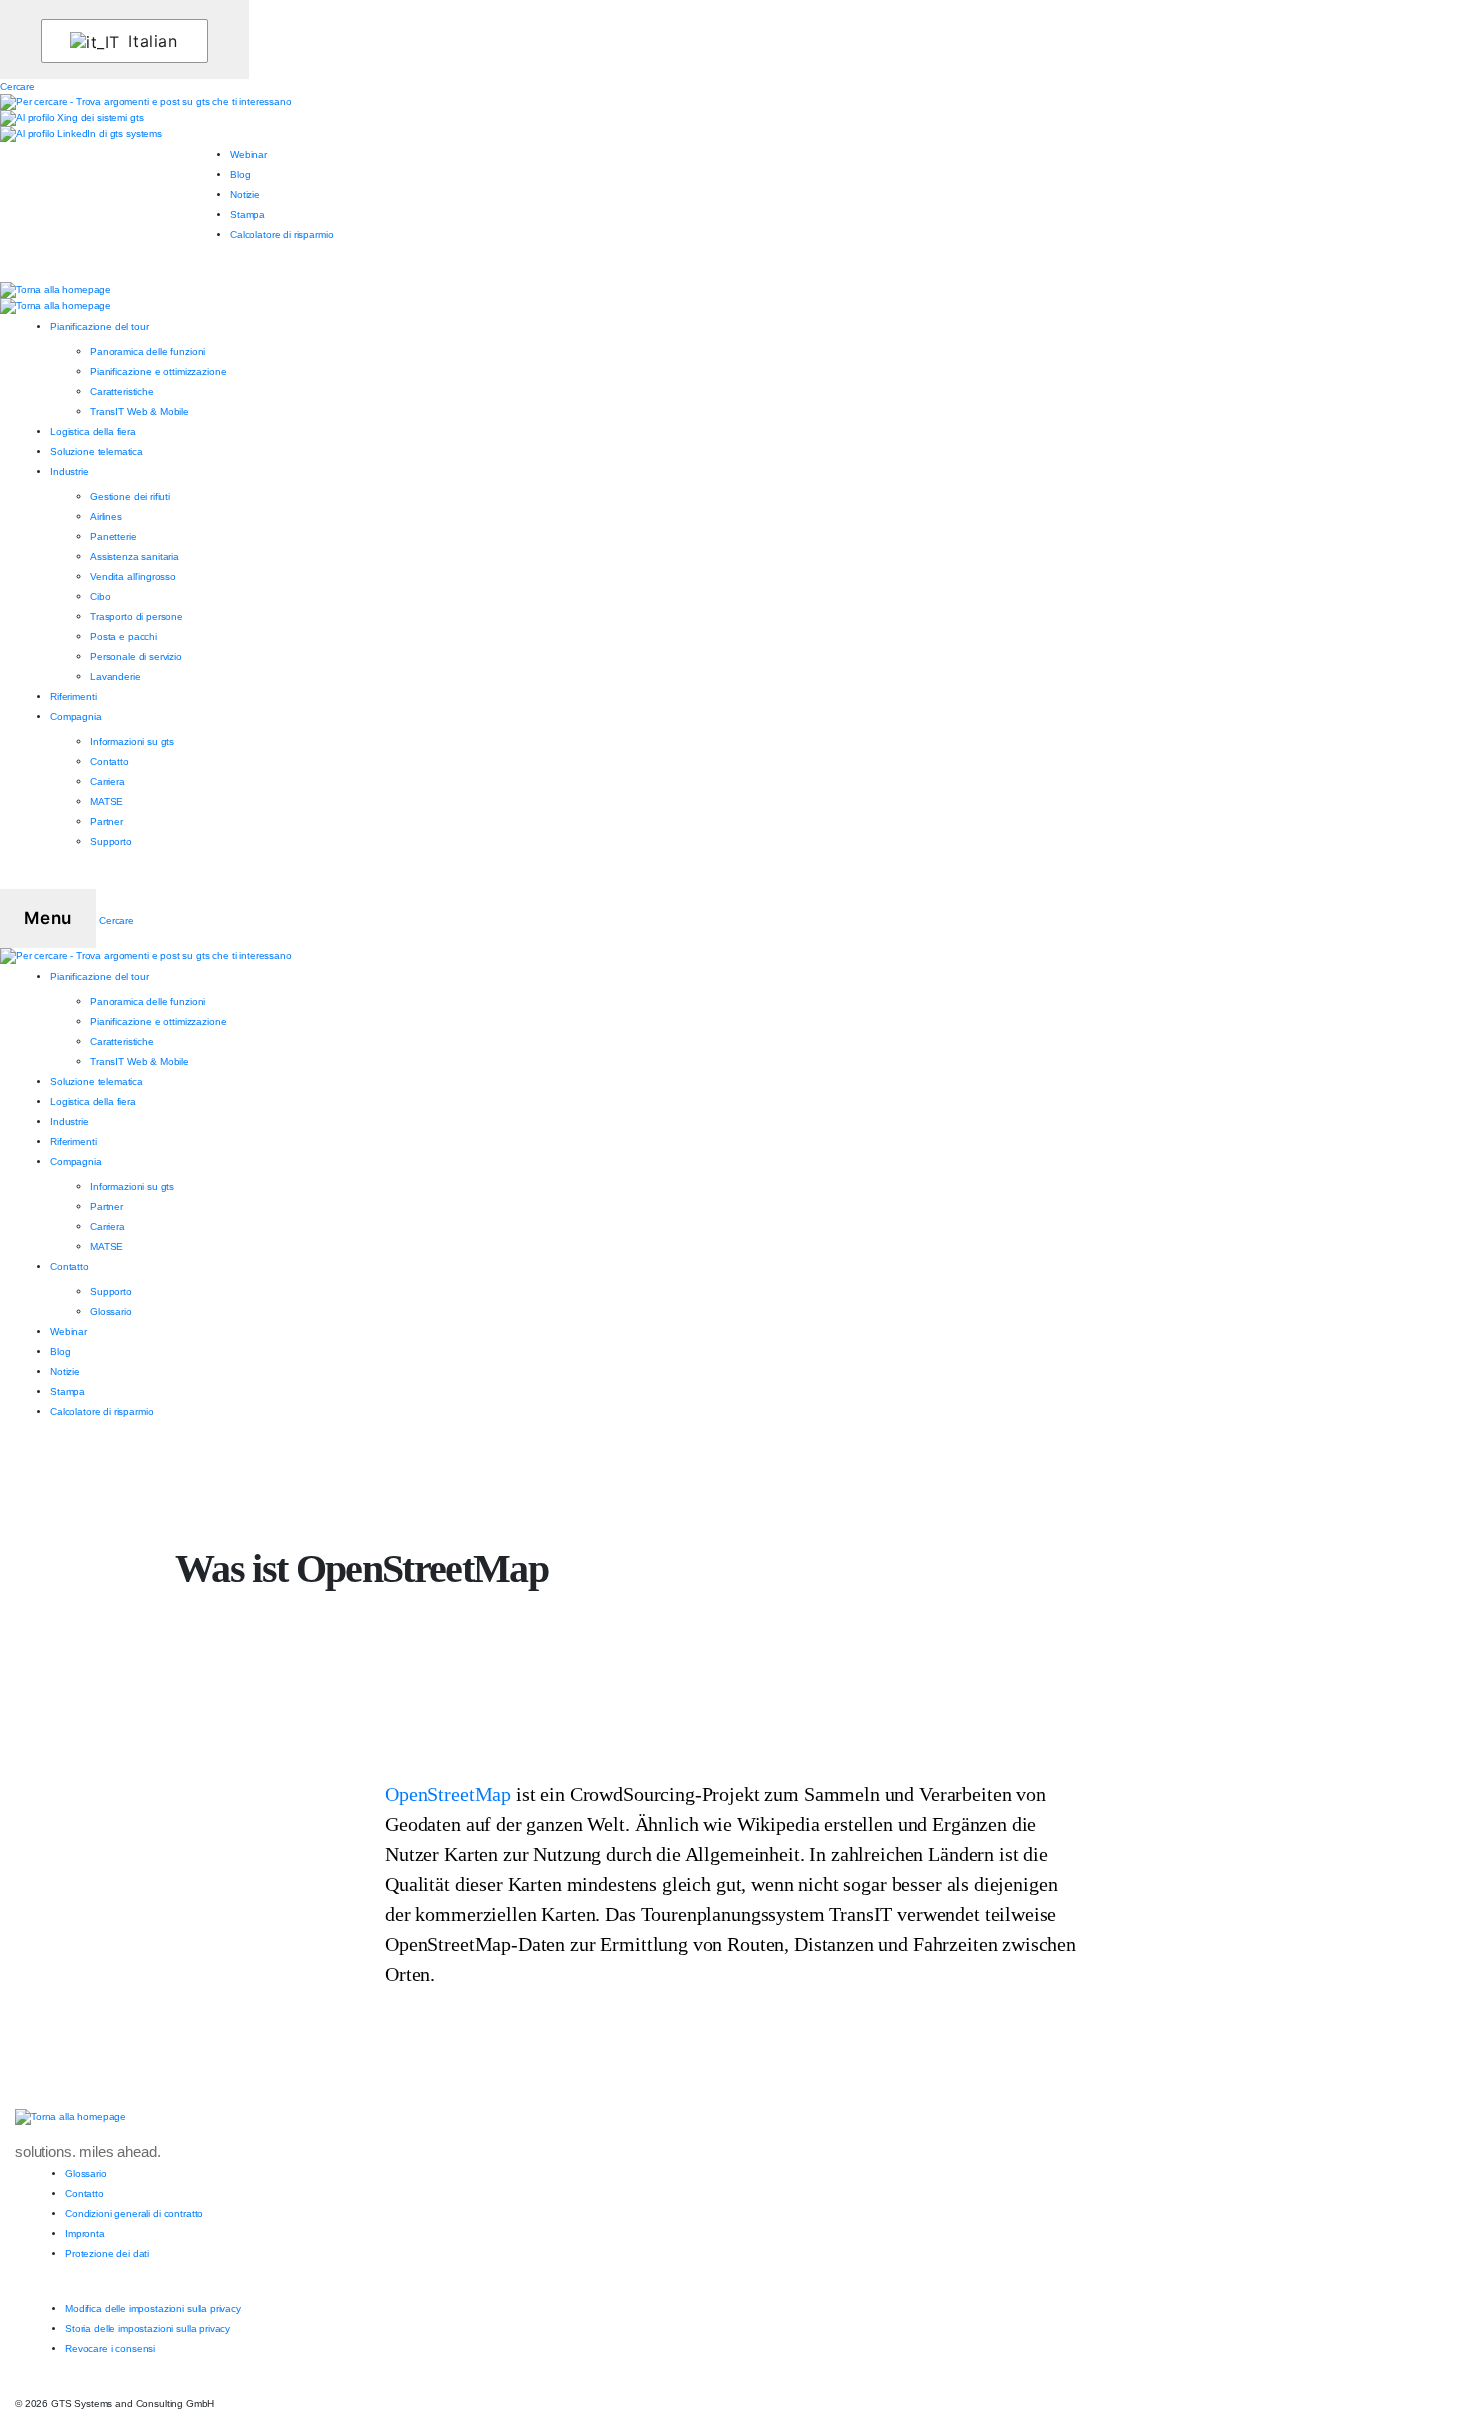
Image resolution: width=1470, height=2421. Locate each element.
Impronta (85, 2233)
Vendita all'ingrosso (133, 576)
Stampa (247, 214)
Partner (106, 821)
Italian (150, 41)
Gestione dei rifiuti (130, 496)
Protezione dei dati (107, 2253)
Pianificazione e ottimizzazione (158, 371)
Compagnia (76, 716)
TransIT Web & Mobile (139, 411)
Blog (240, 174)
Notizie (245, 194)
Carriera (107, 781)
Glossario (111, 1311)
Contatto (109, 761)
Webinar (248, 154)
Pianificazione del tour (99, 326)
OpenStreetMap (448, 1794)
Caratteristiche (122, 391)
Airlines (106, 516)
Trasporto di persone (136, 616)
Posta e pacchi (123, 636)
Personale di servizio (136, 656)
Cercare (17, 86)
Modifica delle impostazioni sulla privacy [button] (153, 2308)
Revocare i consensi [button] (110, 2348)
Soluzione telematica (96, 451)
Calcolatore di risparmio (281, 234)
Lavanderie (115, 676)
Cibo (100, 596)
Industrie (69, 471)
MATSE (106, 801)
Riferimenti (73, 696)
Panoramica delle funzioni (147, 351)
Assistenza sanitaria (134, 556)
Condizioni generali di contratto (134, 2213)
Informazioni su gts (132, 741)
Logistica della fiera (93, 431)
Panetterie (113, 536)
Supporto (111, 841)
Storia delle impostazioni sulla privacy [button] (147, 2328)
